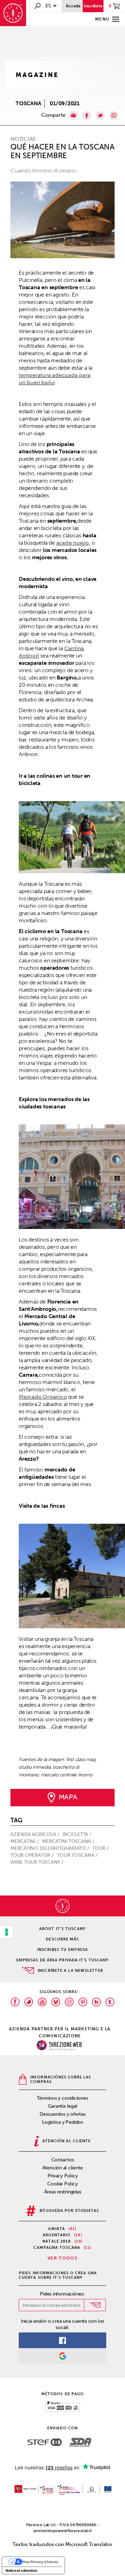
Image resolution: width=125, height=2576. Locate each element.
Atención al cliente (63, 2168)
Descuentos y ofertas (62, 2114)
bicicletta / (78, 1834)
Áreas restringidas (63, 2192)
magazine (37, 75)
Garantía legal (63, 2106)
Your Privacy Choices (40, 2562)
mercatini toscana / (69, 1841)
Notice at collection (21, 2570)
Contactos (63, 2160)
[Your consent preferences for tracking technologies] (7, 1932)
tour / (101, 1848)
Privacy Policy (63, 2176)
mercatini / (25, 1841)
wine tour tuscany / (38, 1862)
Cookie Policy (62, 2184)
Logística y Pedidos (62, 2122)
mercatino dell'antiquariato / (50, 1848)
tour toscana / (78, 1855)
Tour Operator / (33, 1855)
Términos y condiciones (62, 2098)
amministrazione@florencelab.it (62, 2531)
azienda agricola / (36, 1834)
